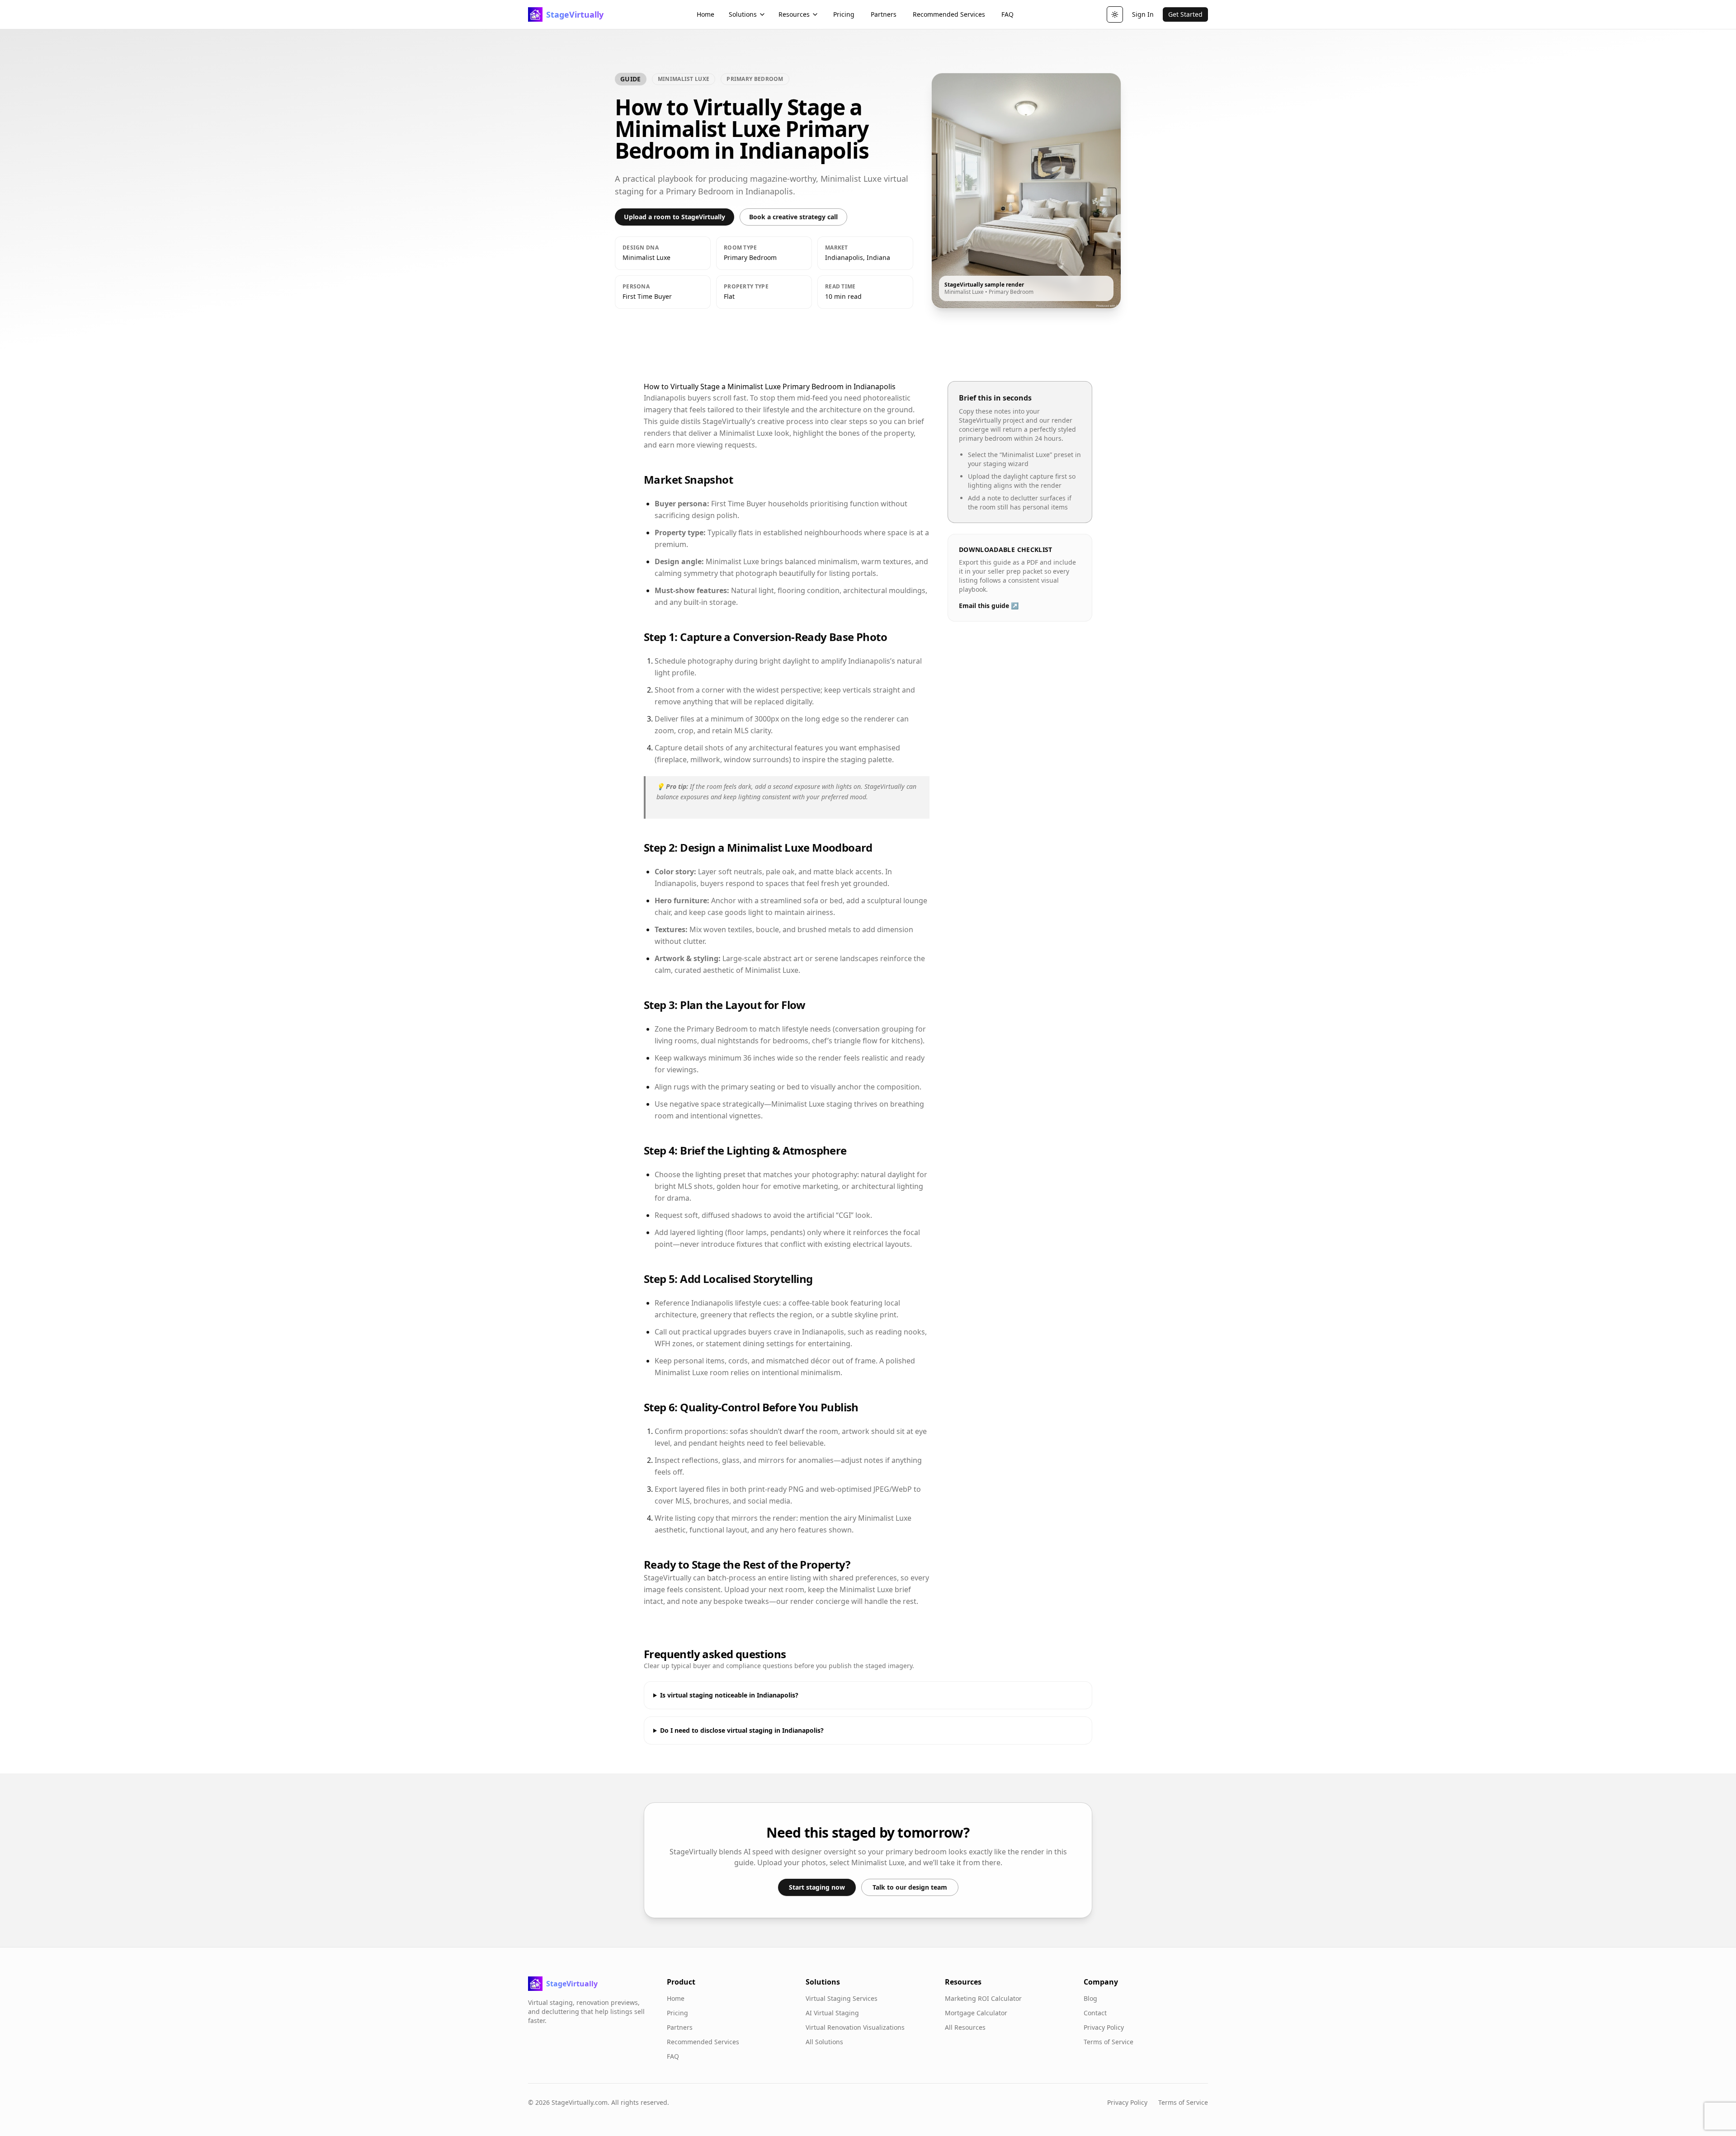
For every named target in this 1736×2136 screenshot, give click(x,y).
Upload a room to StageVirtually (675, 217)
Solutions (743, 14)
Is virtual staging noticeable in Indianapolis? (729, 1695)
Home (705, 14)
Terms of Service (1109, 2042)
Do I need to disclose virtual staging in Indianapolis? (742, 1730)
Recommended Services (949, 14)
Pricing (844, 14)
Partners (884, 14)
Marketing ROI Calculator (983, 1998)
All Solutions (824, 2042)
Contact (1095, 2013)
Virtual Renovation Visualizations (855, 2027)
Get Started (1185, 14)
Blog (1090, 1998)
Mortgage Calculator (976, 2013)
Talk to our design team (910, 1887)
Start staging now (817, 1887)
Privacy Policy (1104, 2027)
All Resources (965, 2027)
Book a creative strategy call (793, 217)
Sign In (1143, 14)
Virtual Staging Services (842, 1998)
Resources (794, 14)
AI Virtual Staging (832, 2013)
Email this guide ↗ (989, 606)
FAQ (1007, 14)
